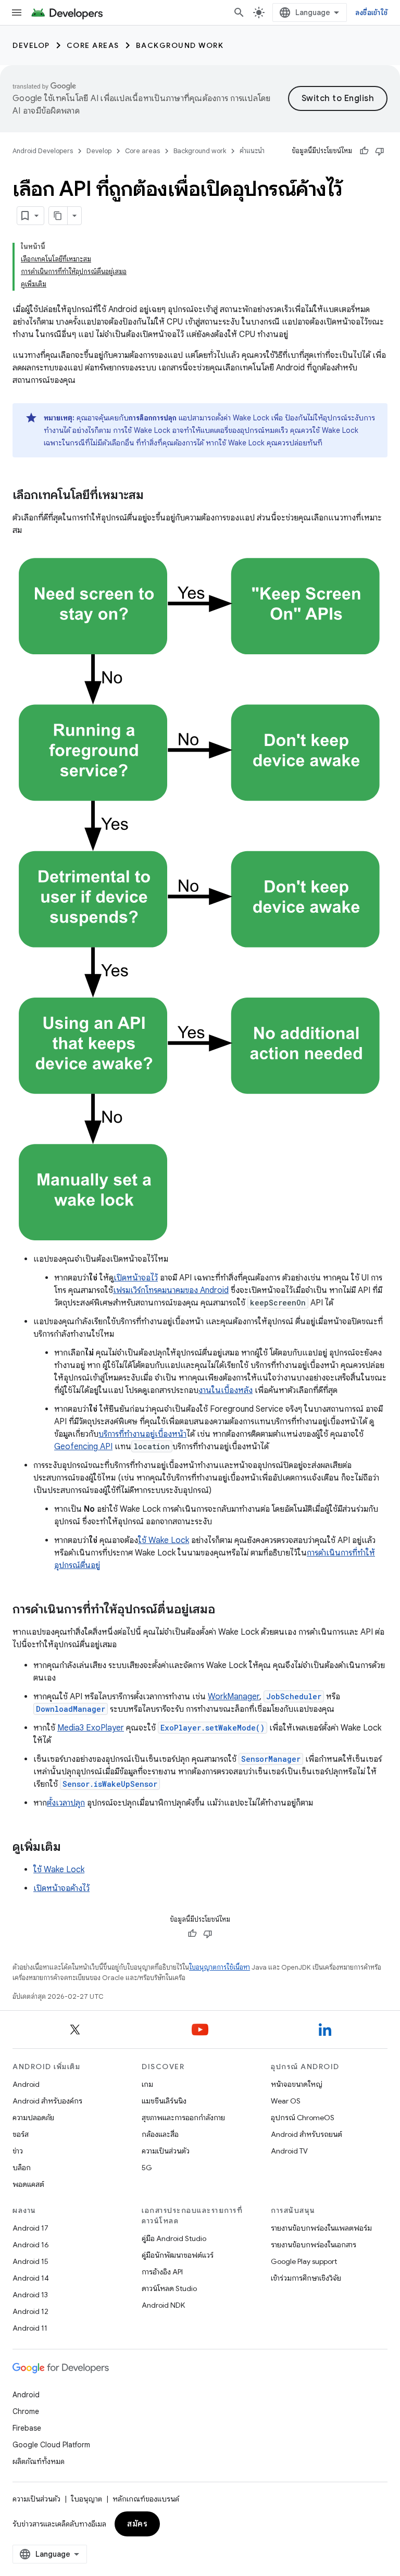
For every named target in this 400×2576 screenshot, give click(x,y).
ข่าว (18, 2151)
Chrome (26, 2411)
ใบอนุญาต (86, 2499)
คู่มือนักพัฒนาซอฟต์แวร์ (178, 2255)
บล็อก (22, 2168)
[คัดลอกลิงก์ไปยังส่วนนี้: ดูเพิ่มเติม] (71, 1848)
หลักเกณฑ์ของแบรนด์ (146, 2499)
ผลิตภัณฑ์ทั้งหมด (39, 2461)
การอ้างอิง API (162, 2272)
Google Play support (304, 2261)
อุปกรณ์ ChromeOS (303, 2118)
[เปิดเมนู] (17, 13)
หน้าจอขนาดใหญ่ (297, 2084)
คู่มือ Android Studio (174, 2238)
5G (147, 2168)
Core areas (93, 45)
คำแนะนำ (252, 151)
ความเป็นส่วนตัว (166, 2151)
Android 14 (31, 2278)
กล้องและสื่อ (160, 2134)
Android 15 (30, 2261)
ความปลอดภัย (33, 2118)
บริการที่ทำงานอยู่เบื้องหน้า (142, 1434)
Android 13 (30, 2295)
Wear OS (286, 2101)
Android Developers (43, 151)
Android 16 (31, 2245)
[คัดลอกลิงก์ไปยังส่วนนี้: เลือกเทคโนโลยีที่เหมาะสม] (154, 496)
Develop (31, 45)
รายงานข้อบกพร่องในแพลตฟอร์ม (321, 2228)
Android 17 (30, 2228)
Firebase (27, 2428)
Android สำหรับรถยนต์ (307, 2134)
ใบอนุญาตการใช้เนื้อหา (220, 1967)
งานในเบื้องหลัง (226, 1390)
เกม (147, 2084)
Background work (180, 45)
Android (26, 2084)
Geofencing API (83, 1447)
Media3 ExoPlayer (91, 1728)
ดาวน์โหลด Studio (169, 2288)
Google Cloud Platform (51, 2445)
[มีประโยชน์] (364, 151)
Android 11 (30, 2328)
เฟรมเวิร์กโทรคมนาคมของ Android (171, 1290)
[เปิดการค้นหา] (239, 13)
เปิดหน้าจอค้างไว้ (61, 1888)
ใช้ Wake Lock (164, 1540)
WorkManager (234, 1697)
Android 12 (30, 2311)
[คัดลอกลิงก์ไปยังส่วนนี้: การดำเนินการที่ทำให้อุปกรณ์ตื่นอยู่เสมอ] (226, 1610)
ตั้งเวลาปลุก (66, 1803)
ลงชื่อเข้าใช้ (371, 13)
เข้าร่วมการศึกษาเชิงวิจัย (306, 2278)
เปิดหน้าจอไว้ (136, 1278)
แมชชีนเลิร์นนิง (164, 2101)
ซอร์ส (21, 2134)
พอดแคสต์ (28, 2184)
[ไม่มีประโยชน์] (380, 151)
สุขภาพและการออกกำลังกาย (183, 2118)
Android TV (289, 2151)
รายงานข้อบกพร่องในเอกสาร (314, 2245)
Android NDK (163, 2305)
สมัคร (137, 2524)
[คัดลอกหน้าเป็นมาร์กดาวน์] (58, 216)
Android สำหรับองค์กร (47, 2101)
